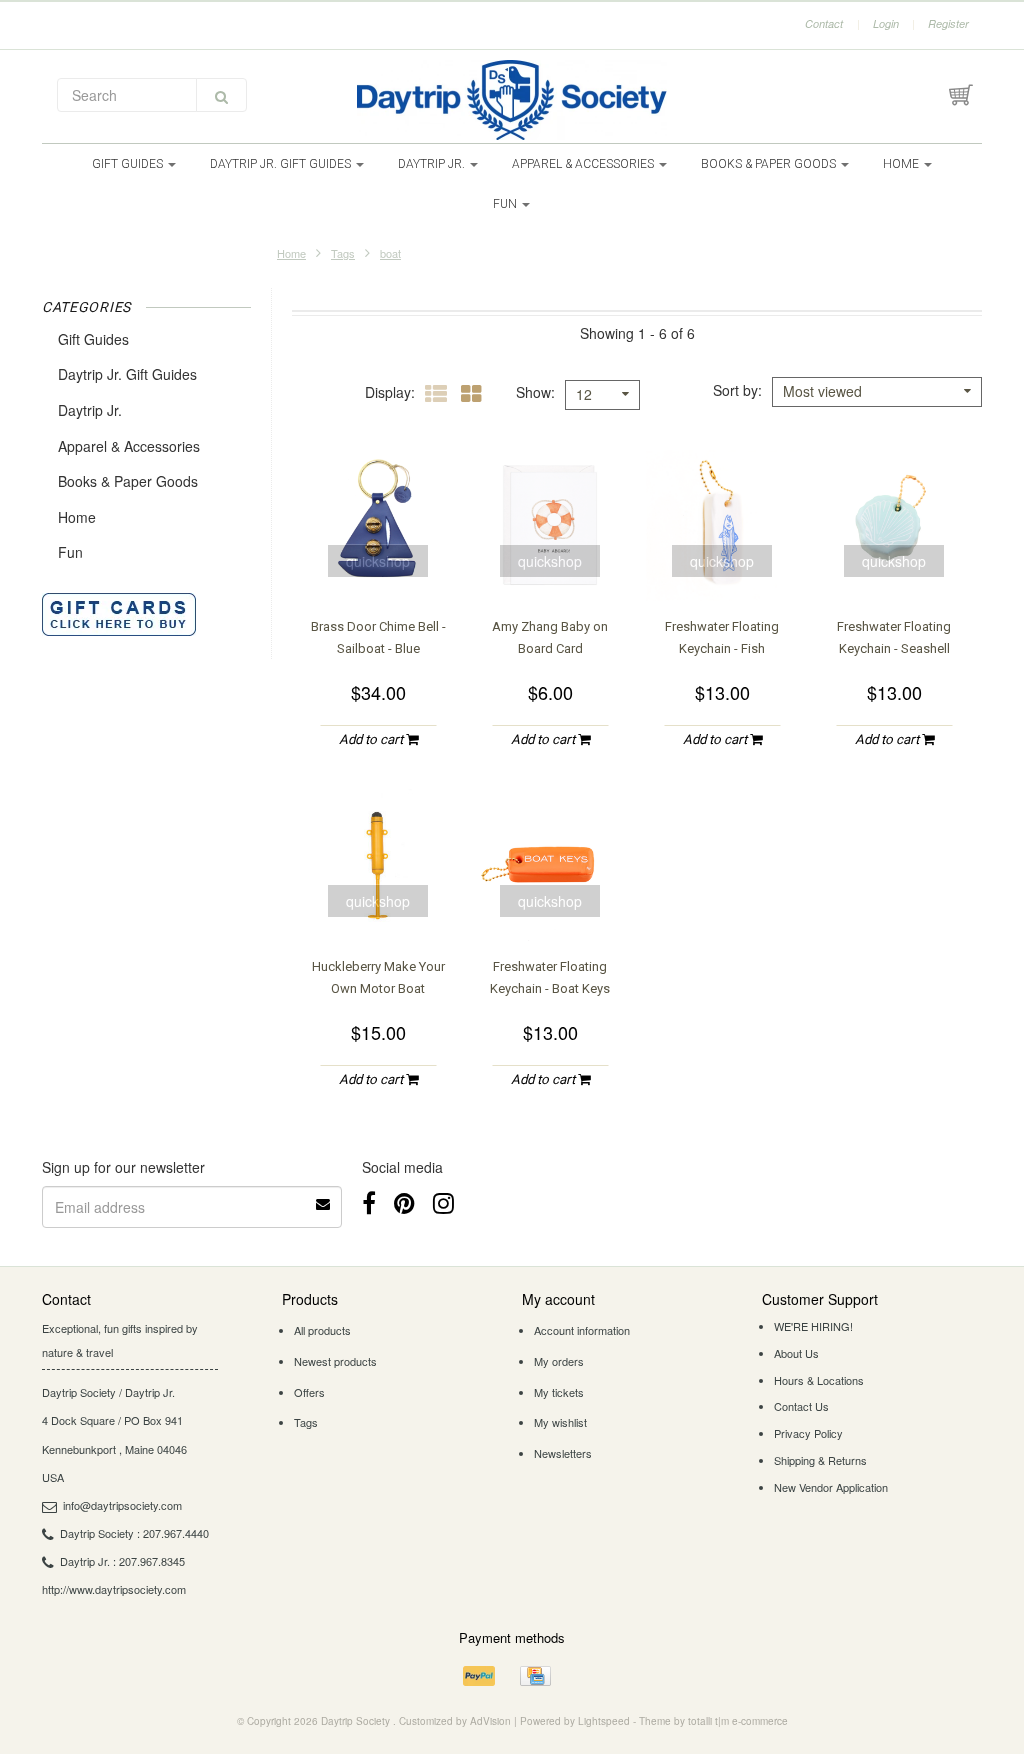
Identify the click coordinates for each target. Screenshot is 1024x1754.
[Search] (221, 95)
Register (948, 23)
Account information (582, 1330)
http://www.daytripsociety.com (114, 1589)
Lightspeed (604, 1721)
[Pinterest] (404, 1201)
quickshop (378, 561)
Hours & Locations (819, 1380)
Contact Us (801, 1406)
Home (902, 164)
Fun (506, 204)
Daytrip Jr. (433, 164)
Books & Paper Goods (770, 164)
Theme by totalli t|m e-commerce (713, 1721)
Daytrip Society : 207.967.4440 (134, 1533)
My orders (559, 1361)
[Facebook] (369, 1201)
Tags (343, 253)
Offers (309, 1392)
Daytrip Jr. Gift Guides (282, 164)
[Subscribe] (324, 1197)
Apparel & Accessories (584, 164)
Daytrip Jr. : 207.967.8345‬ (122, 1561)
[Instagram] (443, 1201)
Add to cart (372, 739)
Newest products (335, 1361)
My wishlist (560, 1422)
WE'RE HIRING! (813, 1326)
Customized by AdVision (455, 1721)
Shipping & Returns (820, 1460)
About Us (796, 1353)
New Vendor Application (831, 1487)
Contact (824, 23)
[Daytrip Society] (512, 100)
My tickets (559, 1392)
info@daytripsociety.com (122, 1505)
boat (390, 253)
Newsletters (563, 1453)
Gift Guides (129, 164)
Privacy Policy (808, 1433)
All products (322, 1330)
